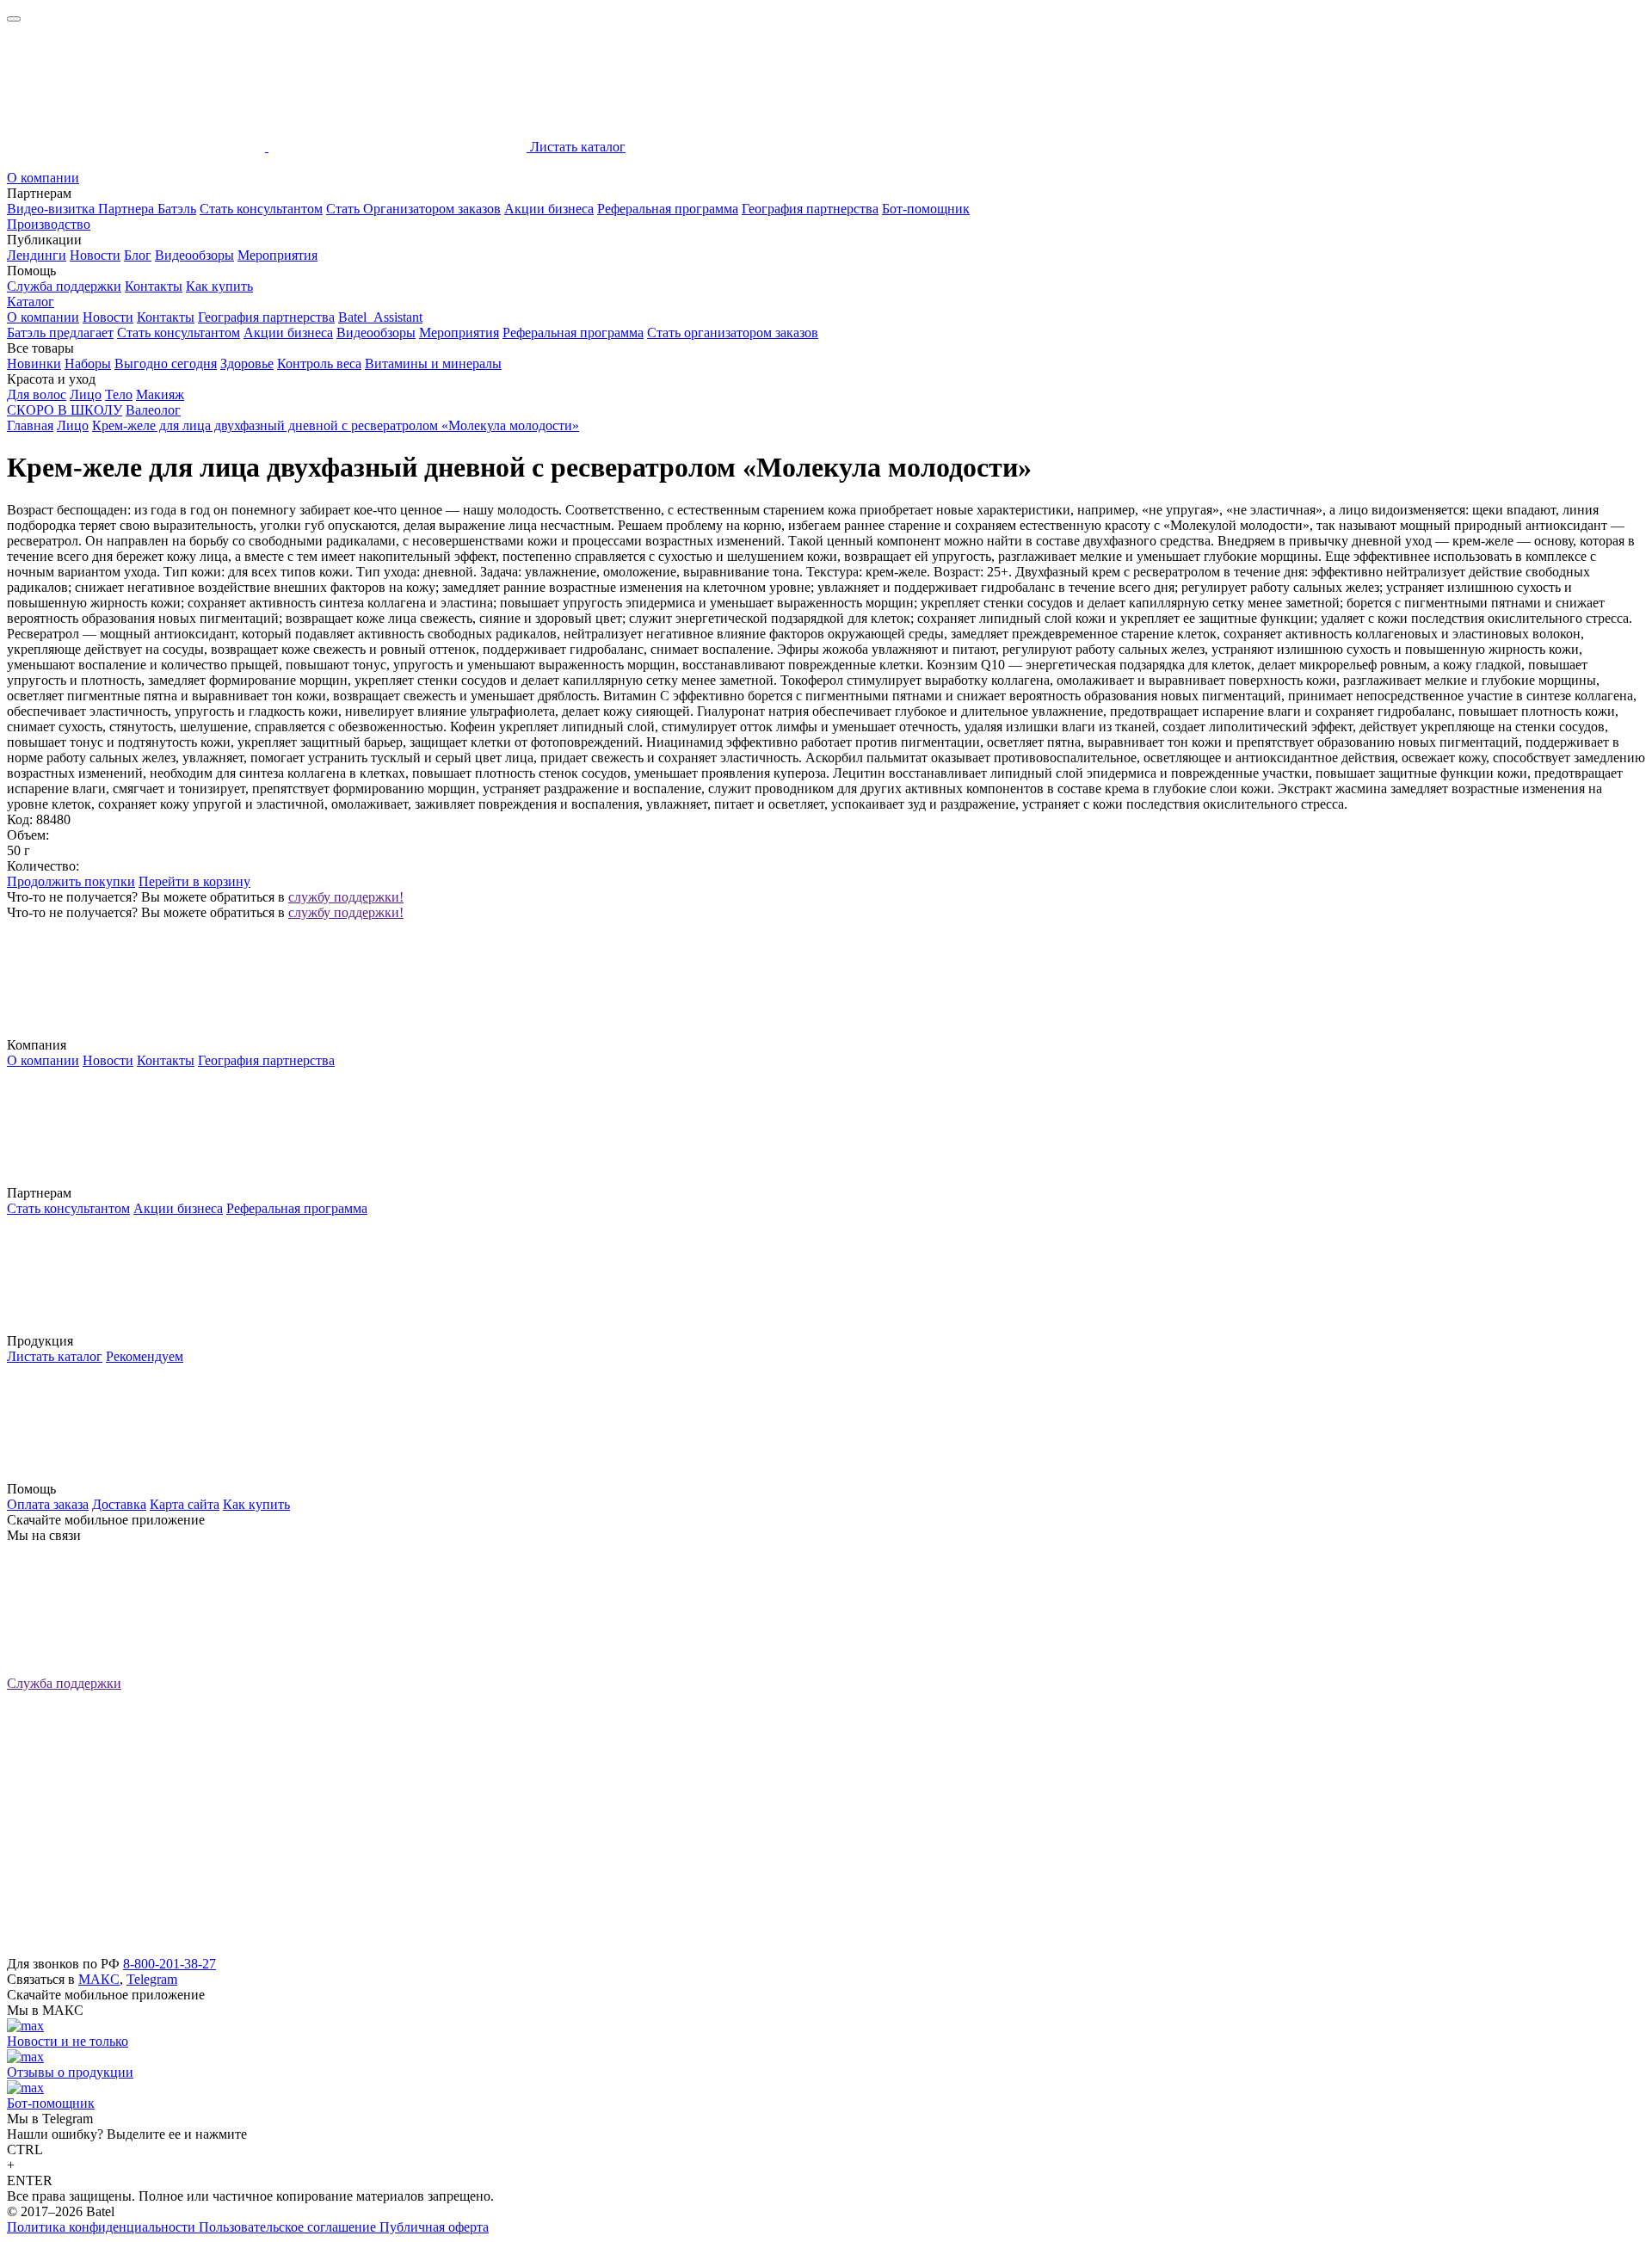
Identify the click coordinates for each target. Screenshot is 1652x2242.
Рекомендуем (145, 1356)
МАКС (99, 1979)
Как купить (219, 286)
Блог (138, 255)
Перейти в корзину (194, 881)
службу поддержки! (346, 897)
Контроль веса (319, 363)
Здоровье (247, 363)
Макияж (160, 394)
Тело (119, 394)
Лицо (86, 394)
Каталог (31, 302)
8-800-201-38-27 (170, 1964)
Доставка (119, 1504)
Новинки (34, 363)
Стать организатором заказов (733, 333)
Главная (30, 425)
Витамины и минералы (433, 363)
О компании (43, 178)
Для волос (37, 394)
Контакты (154, 286)
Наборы (88, 363)
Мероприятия (277, 255)
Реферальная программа (668, 209)
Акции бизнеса (549, 209)
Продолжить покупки (71, 881)
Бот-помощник (926, 209)
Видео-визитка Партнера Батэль (102, 209)
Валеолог (153, 410)
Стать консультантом (261, 209)
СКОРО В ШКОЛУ (65, 410)
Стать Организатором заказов (413, 209)
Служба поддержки (64, 286)
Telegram (152, 1979)
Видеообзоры (194, 255)
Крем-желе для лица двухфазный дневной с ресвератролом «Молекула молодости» (336, 425)
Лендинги (37, 255)
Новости (95, 255)
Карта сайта (185, 1504)
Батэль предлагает (60, 333)
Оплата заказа (48, 1504)
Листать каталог (55, 1356)
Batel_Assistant (380, 317)
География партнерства (810, 209)
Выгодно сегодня (166, 363)
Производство (49, 224)
